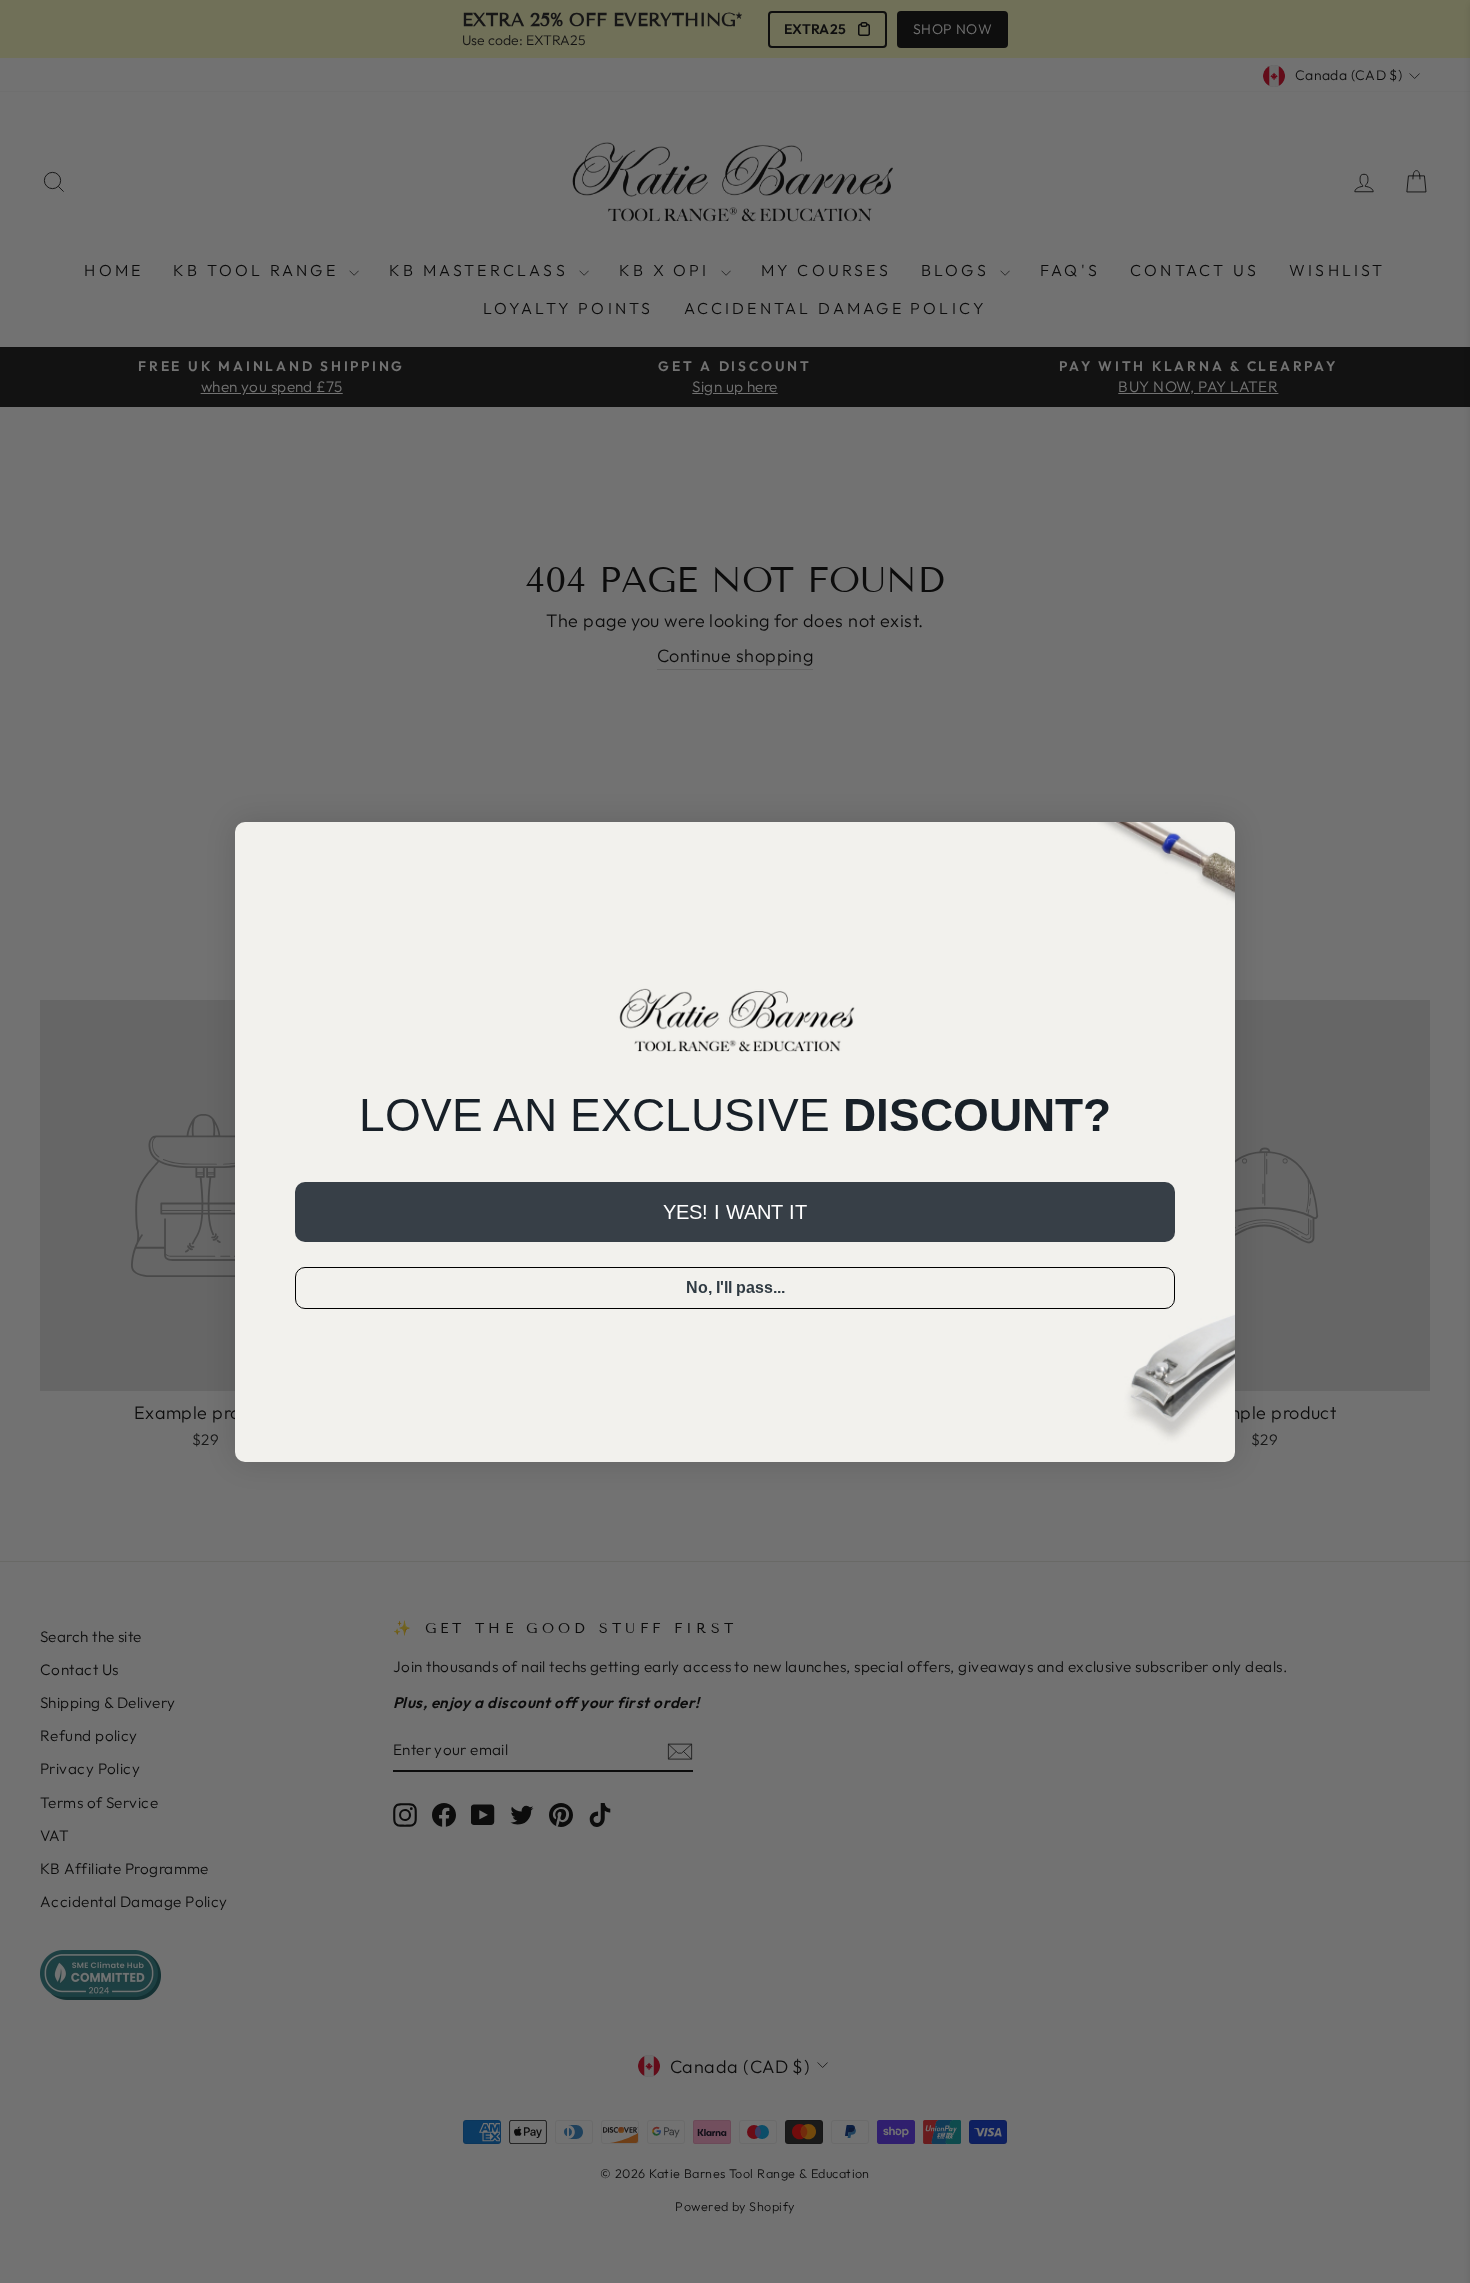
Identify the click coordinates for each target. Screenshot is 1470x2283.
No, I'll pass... (735, 1287)
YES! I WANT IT (735, 1212)
